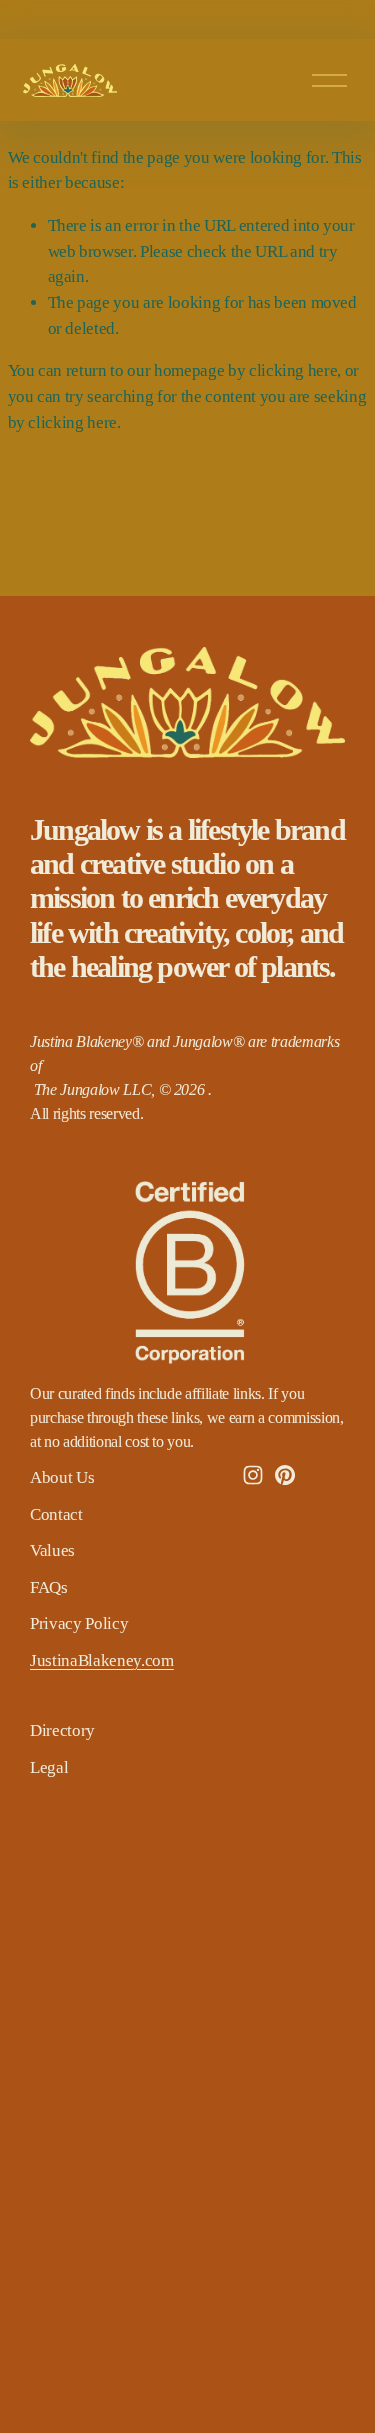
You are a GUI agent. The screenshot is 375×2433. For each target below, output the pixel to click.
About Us (62, 1477)
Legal (49, 1767)
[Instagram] (253, 1475)
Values (52, 1550)
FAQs (49, 1587)
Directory (62, 1730)
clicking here (293, 370)
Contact (56, 1514)
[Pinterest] (285, 1475)
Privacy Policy (79, 1623)
